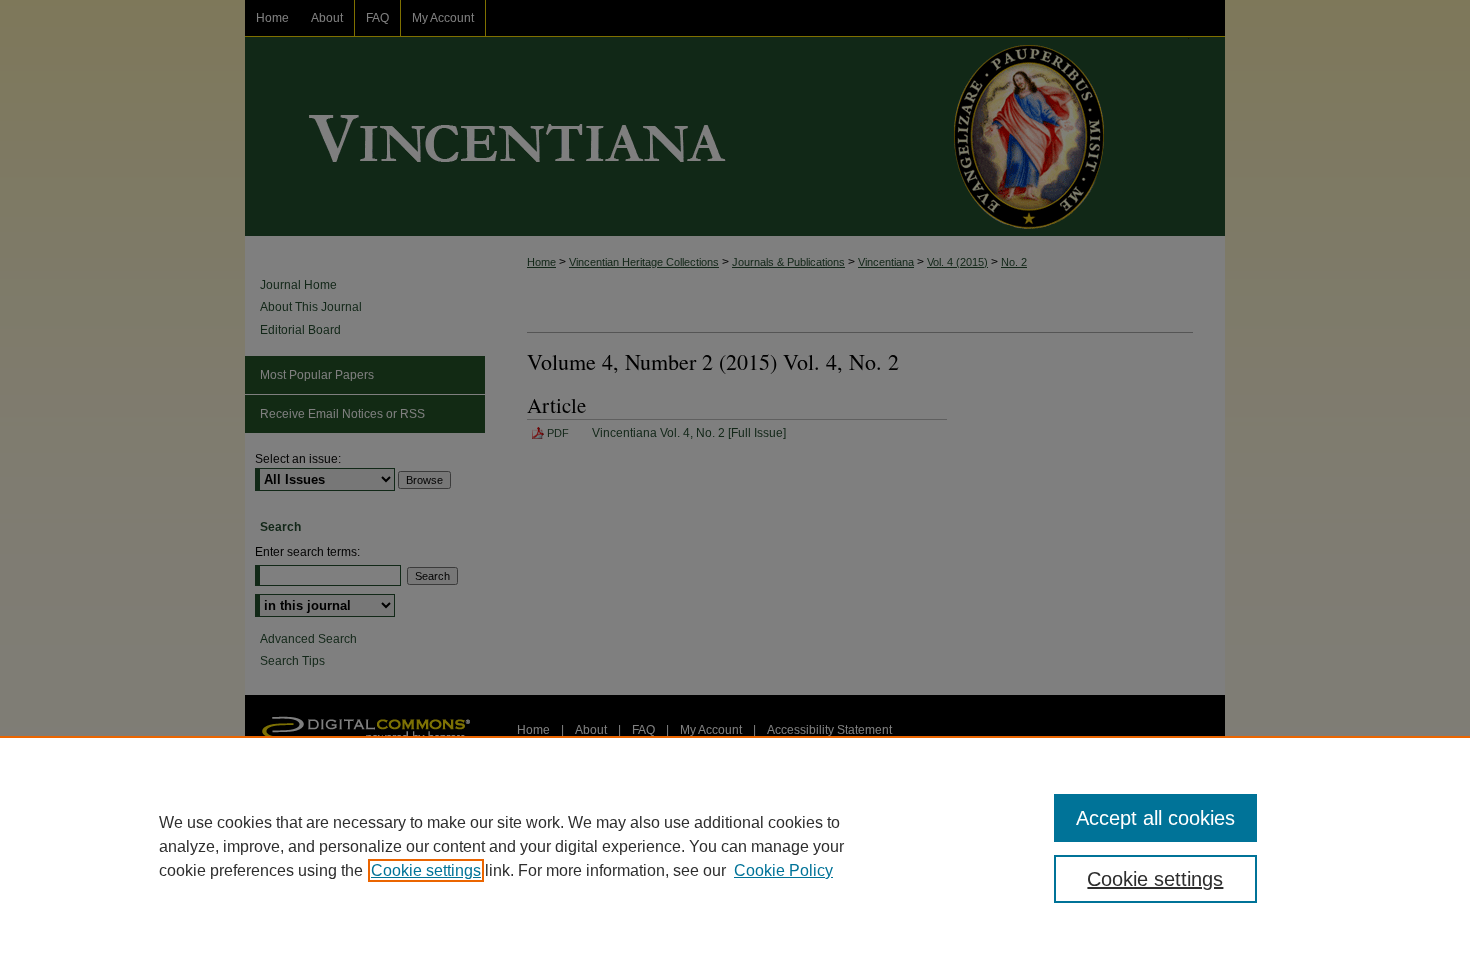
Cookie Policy (783, 870)
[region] (735, 846)
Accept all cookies (1155, 818)
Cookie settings (426, 870)
